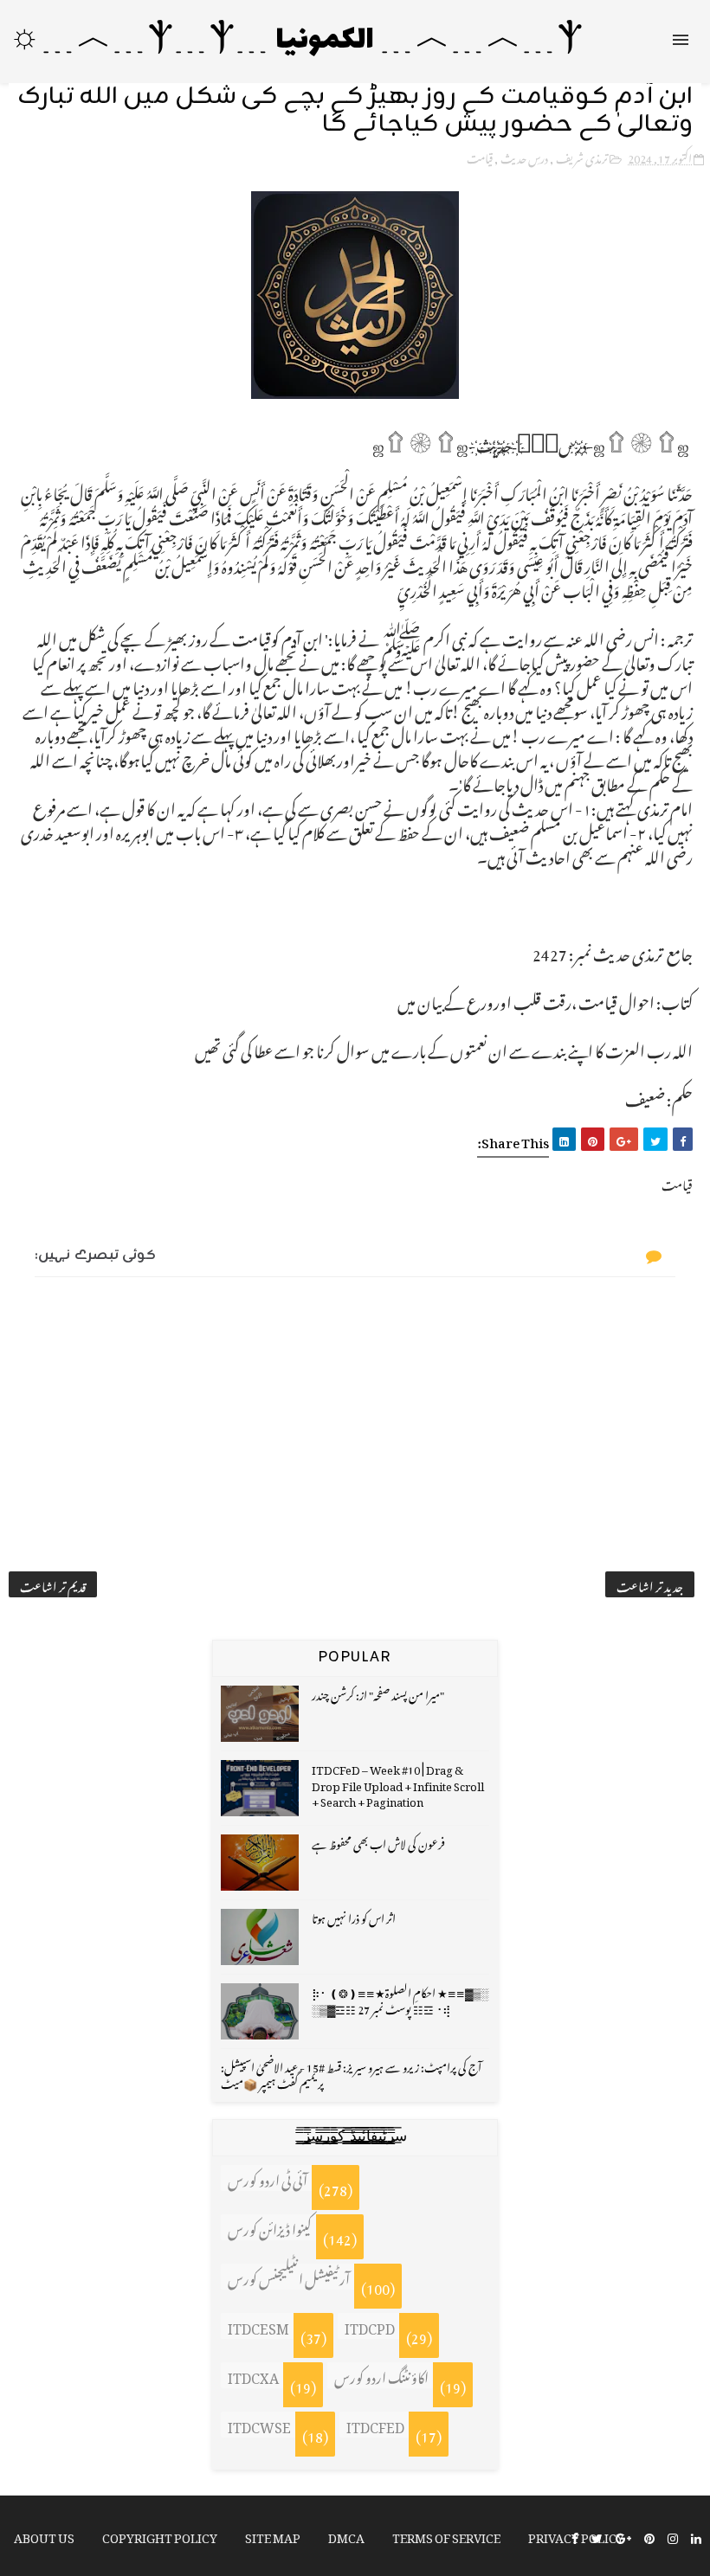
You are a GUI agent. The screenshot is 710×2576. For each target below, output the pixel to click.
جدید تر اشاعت (650, 1584)
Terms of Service (446, 2535)
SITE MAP (273, 2535)
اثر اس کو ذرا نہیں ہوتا (354, 1916)
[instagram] (673, 2537)
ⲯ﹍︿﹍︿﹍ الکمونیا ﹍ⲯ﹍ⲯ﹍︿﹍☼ (296, 41)
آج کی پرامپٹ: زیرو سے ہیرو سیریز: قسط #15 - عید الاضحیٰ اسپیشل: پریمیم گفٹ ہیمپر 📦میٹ (351, 2073)
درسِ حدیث (524, 156)
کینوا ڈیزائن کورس (270, 2227)
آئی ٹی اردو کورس (268, 2178)
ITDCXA (253, 2375)
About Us (44, 2535)
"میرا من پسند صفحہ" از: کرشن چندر (378, 1693)
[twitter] (597, 2537)
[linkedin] (696, 2537)
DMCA (346, 2535)
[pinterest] (649, 2537)
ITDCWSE (259, 2425)
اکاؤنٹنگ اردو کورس (381, 2375)
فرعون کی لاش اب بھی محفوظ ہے (378, 1842)
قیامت (480, 156)
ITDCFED (375, 2425)
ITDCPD (370, 2326)
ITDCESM (258, 2326)
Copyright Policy (160, 2535)
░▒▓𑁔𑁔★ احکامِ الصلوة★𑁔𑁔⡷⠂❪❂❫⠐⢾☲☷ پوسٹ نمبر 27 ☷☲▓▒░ (400, 1998)
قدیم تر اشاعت (53, 1584)
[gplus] (623, 2537)
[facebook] (575, 2537)
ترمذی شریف (582, 156)
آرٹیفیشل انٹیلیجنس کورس (289, 2277)
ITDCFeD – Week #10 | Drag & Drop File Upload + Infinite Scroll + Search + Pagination (398, 1783)
